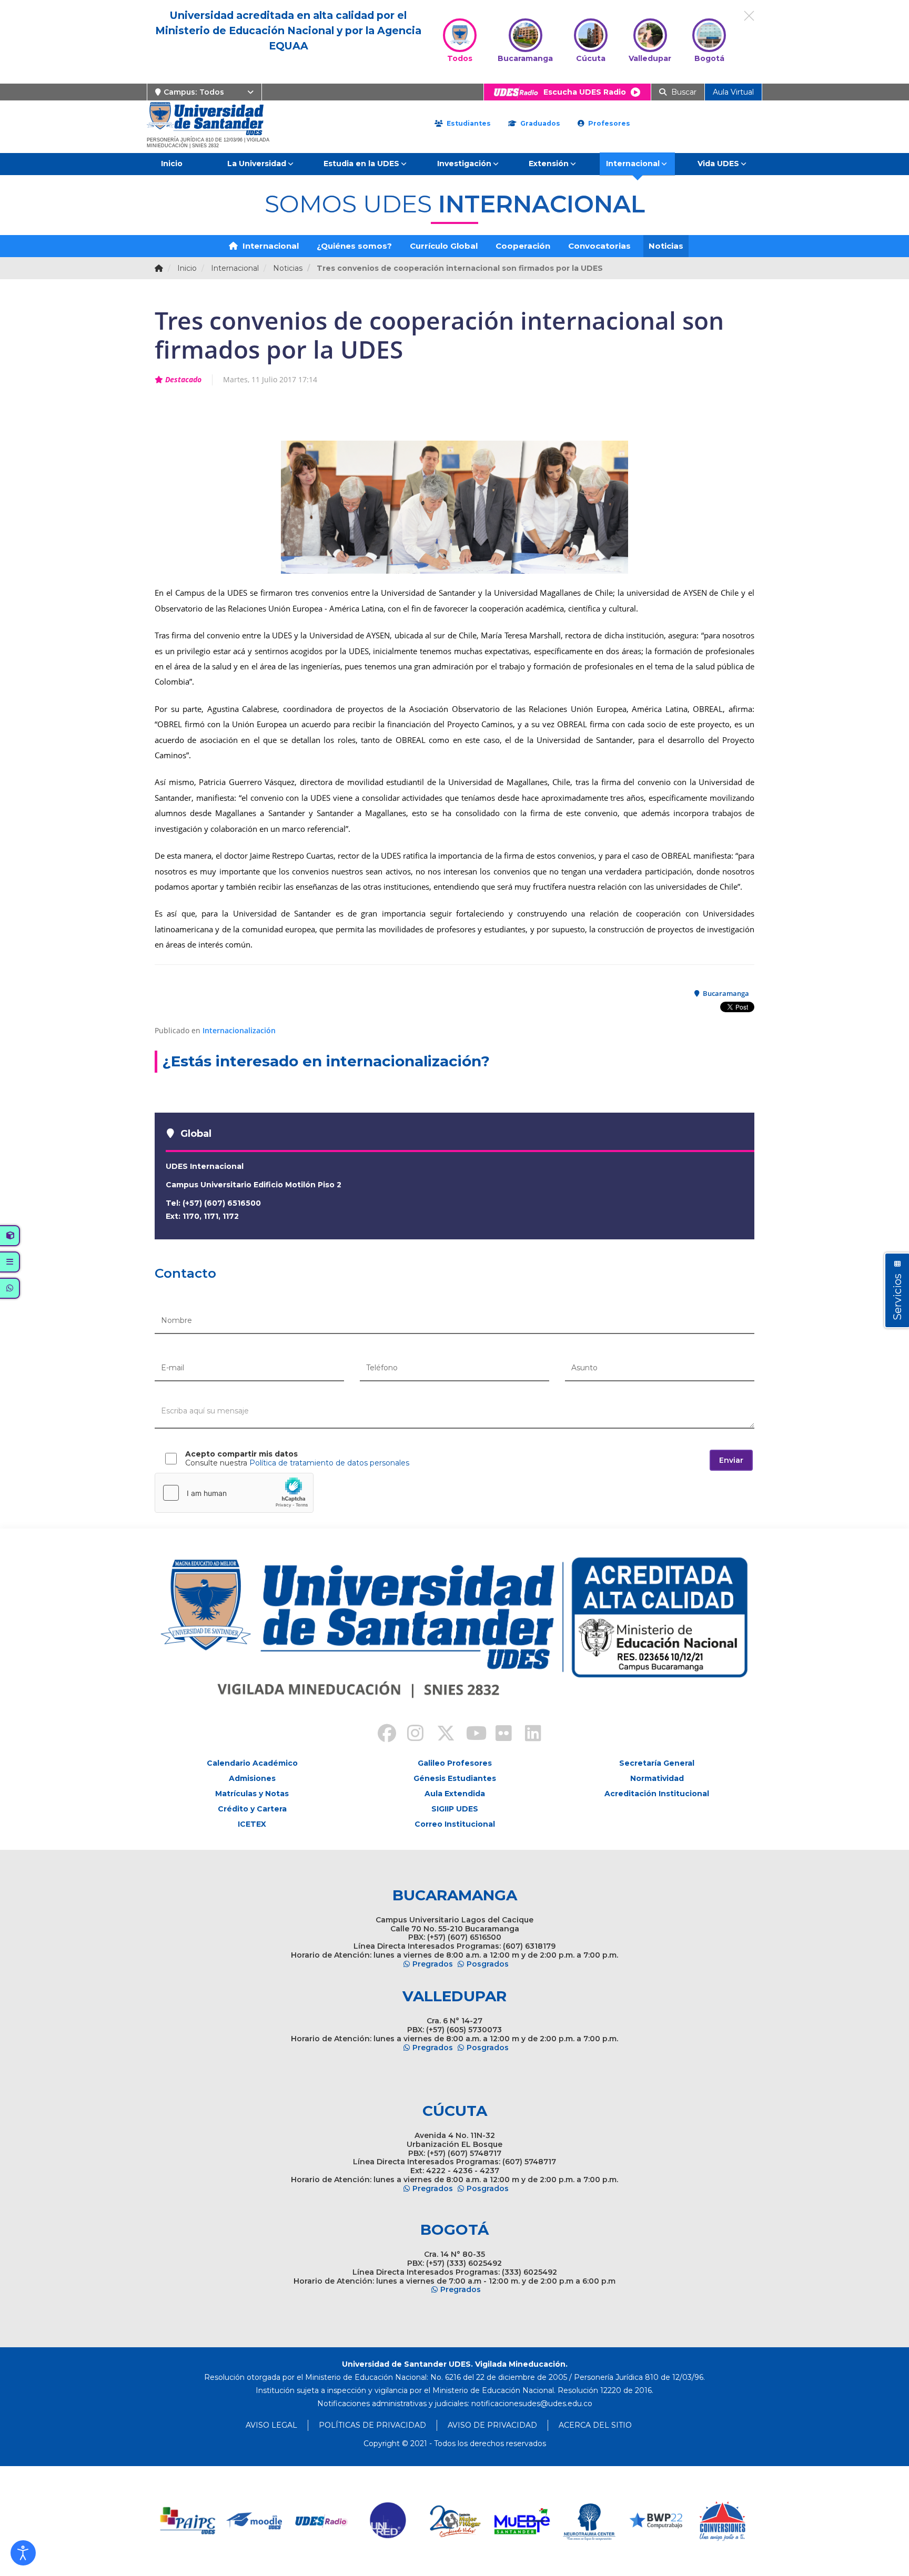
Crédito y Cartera (252, 1809)
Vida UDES (718, 164)
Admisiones (252, 1778)
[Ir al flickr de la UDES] (499, 1735)
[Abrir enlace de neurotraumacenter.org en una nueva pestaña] (589, 2521)
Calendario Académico (252, 1763)
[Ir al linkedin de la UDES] (528, 1735)
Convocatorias (599, 246)
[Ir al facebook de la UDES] (381, 1735)
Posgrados (488, 1964)
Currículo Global (444, 246)
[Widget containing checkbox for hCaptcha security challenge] (234, 1493)
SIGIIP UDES (455, 1809)
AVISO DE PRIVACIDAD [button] (492, 2425)
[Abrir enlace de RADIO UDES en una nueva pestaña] (322, 2521)
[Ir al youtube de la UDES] (469, 1735)
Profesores (608, 123)
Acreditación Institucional (657, 1794)
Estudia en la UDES (361, 164)
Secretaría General (657, 1763)
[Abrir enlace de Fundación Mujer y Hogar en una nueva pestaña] (455, 2521)
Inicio (172, 164)
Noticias (666, 246)
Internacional (633, 164)
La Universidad (257, 164)
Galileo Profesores (455, 1763)
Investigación (464, 164)
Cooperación (523, 246)
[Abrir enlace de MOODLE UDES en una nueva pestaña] (255, 2521)
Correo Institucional (455, 1824)
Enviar (731, 1460)
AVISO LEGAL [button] (271, 2425)
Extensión (549, 164)
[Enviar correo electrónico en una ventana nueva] (532, 2404)
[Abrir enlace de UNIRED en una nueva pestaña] (388, 2521)
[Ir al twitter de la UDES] (440, 1735)
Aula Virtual (733, 92)
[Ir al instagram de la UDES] (410, 1735)
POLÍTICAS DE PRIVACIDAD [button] (372, 2425)
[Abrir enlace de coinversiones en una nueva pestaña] (723, 2521)
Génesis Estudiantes (455, 1778)
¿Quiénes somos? (354, 246)
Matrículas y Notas (252, 1794)
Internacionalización (239, 1030)
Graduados (539, 123)
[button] (23, 2553)
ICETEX (252, 1824)
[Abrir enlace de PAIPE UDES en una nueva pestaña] (188, 2521)
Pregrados (433, 1964)
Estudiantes (468, 123)
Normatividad (657, 1778)
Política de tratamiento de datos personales (329, 1463)
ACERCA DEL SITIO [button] (595, 2425)
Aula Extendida (455, 1794)
